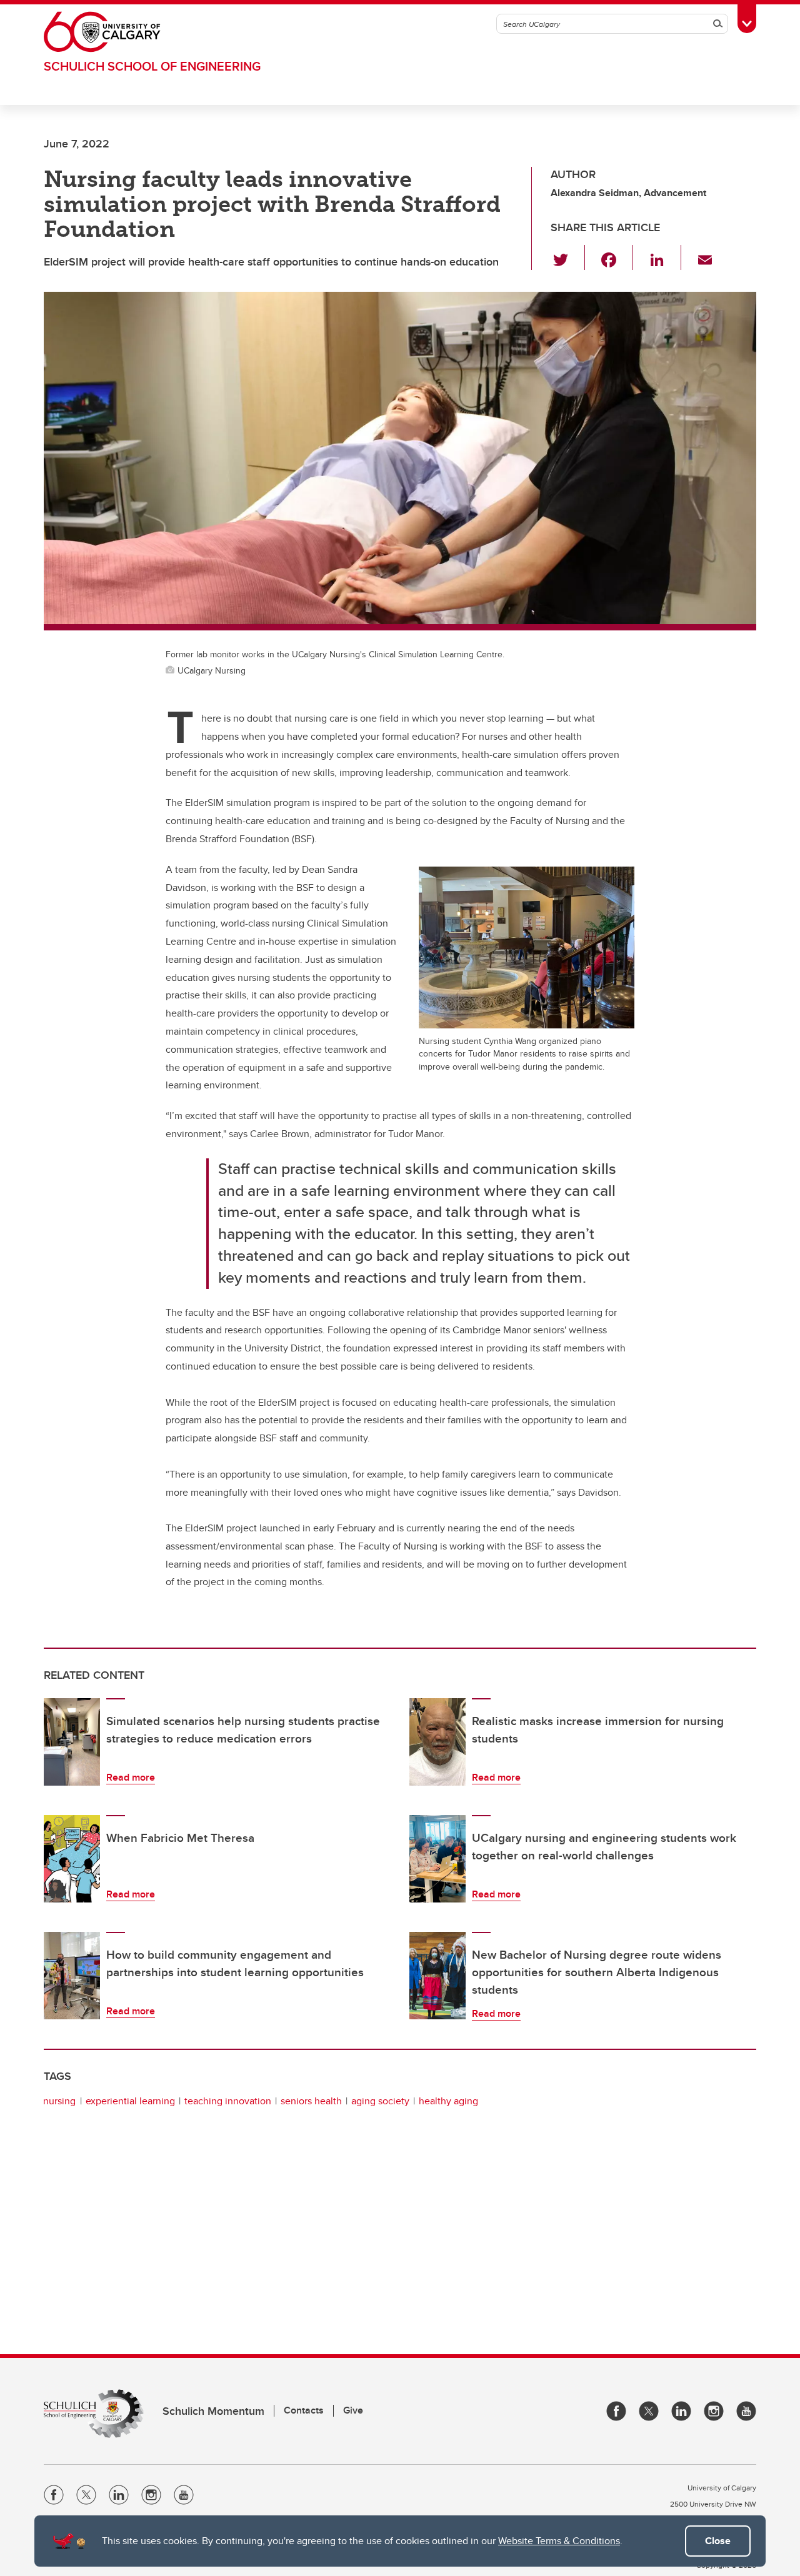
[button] (568, 257)
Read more (131, 1777)
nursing (59, 2101)
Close (718, 2541)
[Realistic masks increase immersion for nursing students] (437, 1742)
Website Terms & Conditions (559, 2541)
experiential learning (130, 2101)
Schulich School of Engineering (152, 66)
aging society (380, 2101)
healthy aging (448, 2101)
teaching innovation (228, 2101)
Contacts (304, 2410)
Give (353, 2410)
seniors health (311, 2101)
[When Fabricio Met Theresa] (72, 1859)
